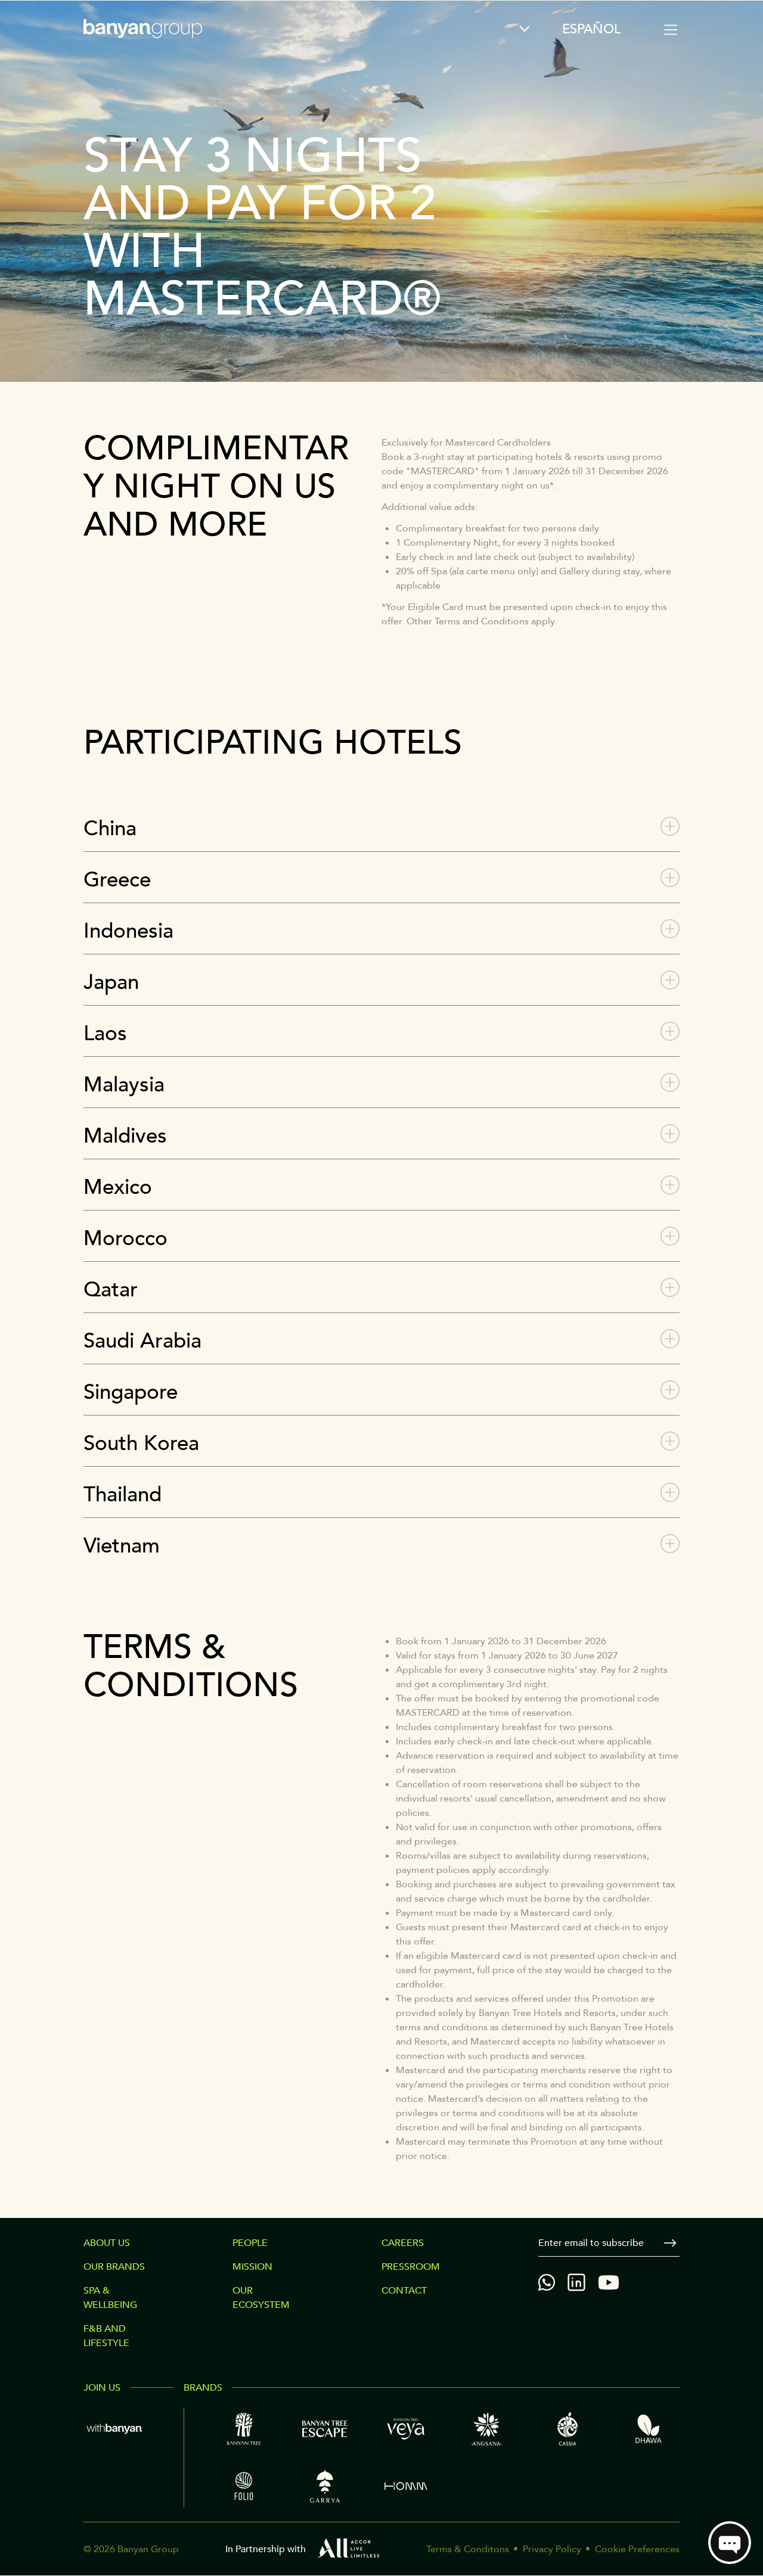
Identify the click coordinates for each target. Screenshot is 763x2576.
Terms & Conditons (468, 2549)
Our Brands (114, 2267)
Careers (403, 2243)
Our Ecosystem (261, 2298)
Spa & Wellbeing (110, 2298)
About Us (107, 2243)
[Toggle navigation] (671, 30)
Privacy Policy (552, 2549)
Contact (404, 2291)
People (250, 2243)
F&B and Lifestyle (106, 2336)
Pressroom (411, 2267)
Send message (670, 2243)
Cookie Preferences (637, 2549)
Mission (252, 2267)
